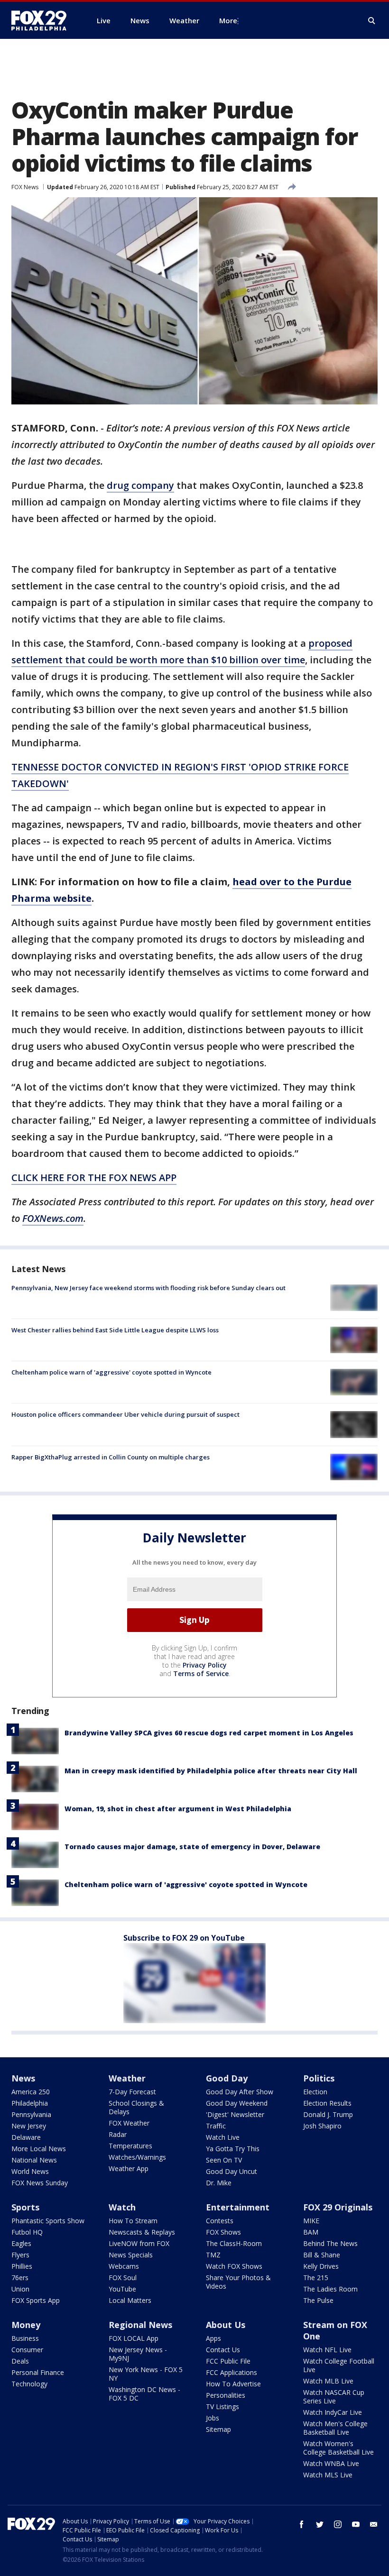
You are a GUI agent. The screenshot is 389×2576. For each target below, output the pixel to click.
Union (20, 2289)
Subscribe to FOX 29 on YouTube (184, 1938)
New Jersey (29, 2126)
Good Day (227, 2078)
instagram (338, 2524)
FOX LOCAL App (134, 2338)
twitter (320, 2524)
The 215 (316, 2278)
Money (26, 2325)
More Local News (39, 2149)
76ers (20, 2278)
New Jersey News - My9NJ (138, 2354)
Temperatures (130, 2146)
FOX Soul (123, 2278)
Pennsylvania (31, 2114)
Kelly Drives (321, 2266)
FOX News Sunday (40, 2183)
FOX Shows (223, 2232)
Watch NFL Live (327, 2350)
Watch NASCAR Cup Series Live (334, 2397)
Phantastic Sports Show (48, 2221)
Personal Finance (38, 2372)
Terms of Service (201, 1673)
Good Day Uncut (232, 2171)
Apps (213, 2338)
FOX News (25, 187)
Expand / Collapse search (372, 21)
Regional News (140, 2325)
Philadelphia (30, 2103)
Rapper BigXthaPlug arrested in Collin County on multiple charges (111, 1457)
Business (25, 2338)
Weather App (129, 2168)
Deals (20, 2361)
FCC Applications (232, 2372)
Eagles (21, 2243)
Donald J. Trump (328, 2114)
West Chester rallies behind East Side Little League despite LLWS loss (115, 1330)
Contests (220, 2221)
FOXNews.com (53, 1218)
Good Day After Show (240, 2092)
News (23, 2078)
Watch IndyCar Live (333, 2412)
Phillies (22, 2266)
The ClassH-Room (234, 2243)
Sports (25, 2207)
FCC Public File (228, 2361)
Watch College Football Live (339, 2365)
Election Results (327, 2103)
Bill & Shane (322, 2255)
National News (34, 2160)
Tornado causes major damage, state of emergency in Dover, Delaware (192, 1847)
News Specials (131, 2255)
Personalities (226, 2395)
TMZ (213, 2255)
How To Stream (133, 2221)
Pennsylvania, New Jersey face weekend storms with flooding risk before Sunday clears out (148, 1288)
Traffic (216, 2126)
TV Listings (222, 2406)
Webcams (124, 2266)
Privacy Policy (205, 1665)
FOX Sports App (36, 2300)
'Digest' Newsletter (235, 2114)
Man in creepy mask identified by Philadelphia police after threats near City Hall (211, 1771)
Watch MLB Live (328, 2381)
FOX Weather (129, 2123)
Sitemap (218, 2429)
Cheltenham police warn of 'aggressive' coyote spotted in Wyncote (111, 1372)
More (228, 20)
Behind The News (330, 2243)
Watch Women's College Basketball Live (338, 2448)
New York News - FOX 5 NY (146, 2374)
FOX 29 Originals (338, 2207)
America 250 (31, 2092)
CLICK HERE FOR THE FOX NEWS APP (94, 1178)
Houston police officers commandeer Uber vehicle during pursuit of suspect (125, 1414)
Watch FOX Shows (234, 2266)
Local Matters (130, 2300)
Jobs (213, 2418)
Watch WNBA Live (331, 2463)
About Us (226, 2325)
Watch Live (223, 2137)
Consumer (27, 2350)
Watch (122, 2207)
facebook (302, 2524)
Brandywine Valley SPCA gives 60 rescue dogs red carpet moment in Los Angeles (209, 1733)
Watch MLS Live (328, 2475)
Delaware (26, 2137)
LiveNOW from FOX (139, 2243)
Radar (118, 2134)
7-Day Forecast (132, 2092)
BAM (311, 2232)
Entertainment (238, 2207)
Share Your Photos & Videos (238, 2282)
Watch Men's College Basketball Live (335, 2428)
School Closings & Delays (136, 2107)
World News (30, 2171)
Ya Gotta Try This (233, 2149)
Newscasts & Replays (142, 2232)
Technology (29, 2384)
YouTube (122, 2289)
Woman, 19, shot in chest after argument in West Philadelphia (178, 1809)
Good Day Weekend (237, 2103)
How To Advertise (233, 2384)
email (374, 2524)
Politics (319, 2078)
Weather (127, 2078)
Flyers (20, 2255)
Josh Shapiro (322, 2126)
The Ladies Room (330, 2289)
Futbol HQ (27, 2232)
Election (315, 2092)
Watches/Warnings (137, 2157)
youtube (356, 2524)
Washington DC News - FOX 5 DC (144, 2394)
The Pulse (318, 2300)
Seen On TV (224, 2160)
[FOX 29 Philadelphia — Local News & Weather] (43, 20)
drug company (140, 485)
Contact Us (223, 2350)
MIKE (311, 2221)
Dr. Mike (219, 2183)
